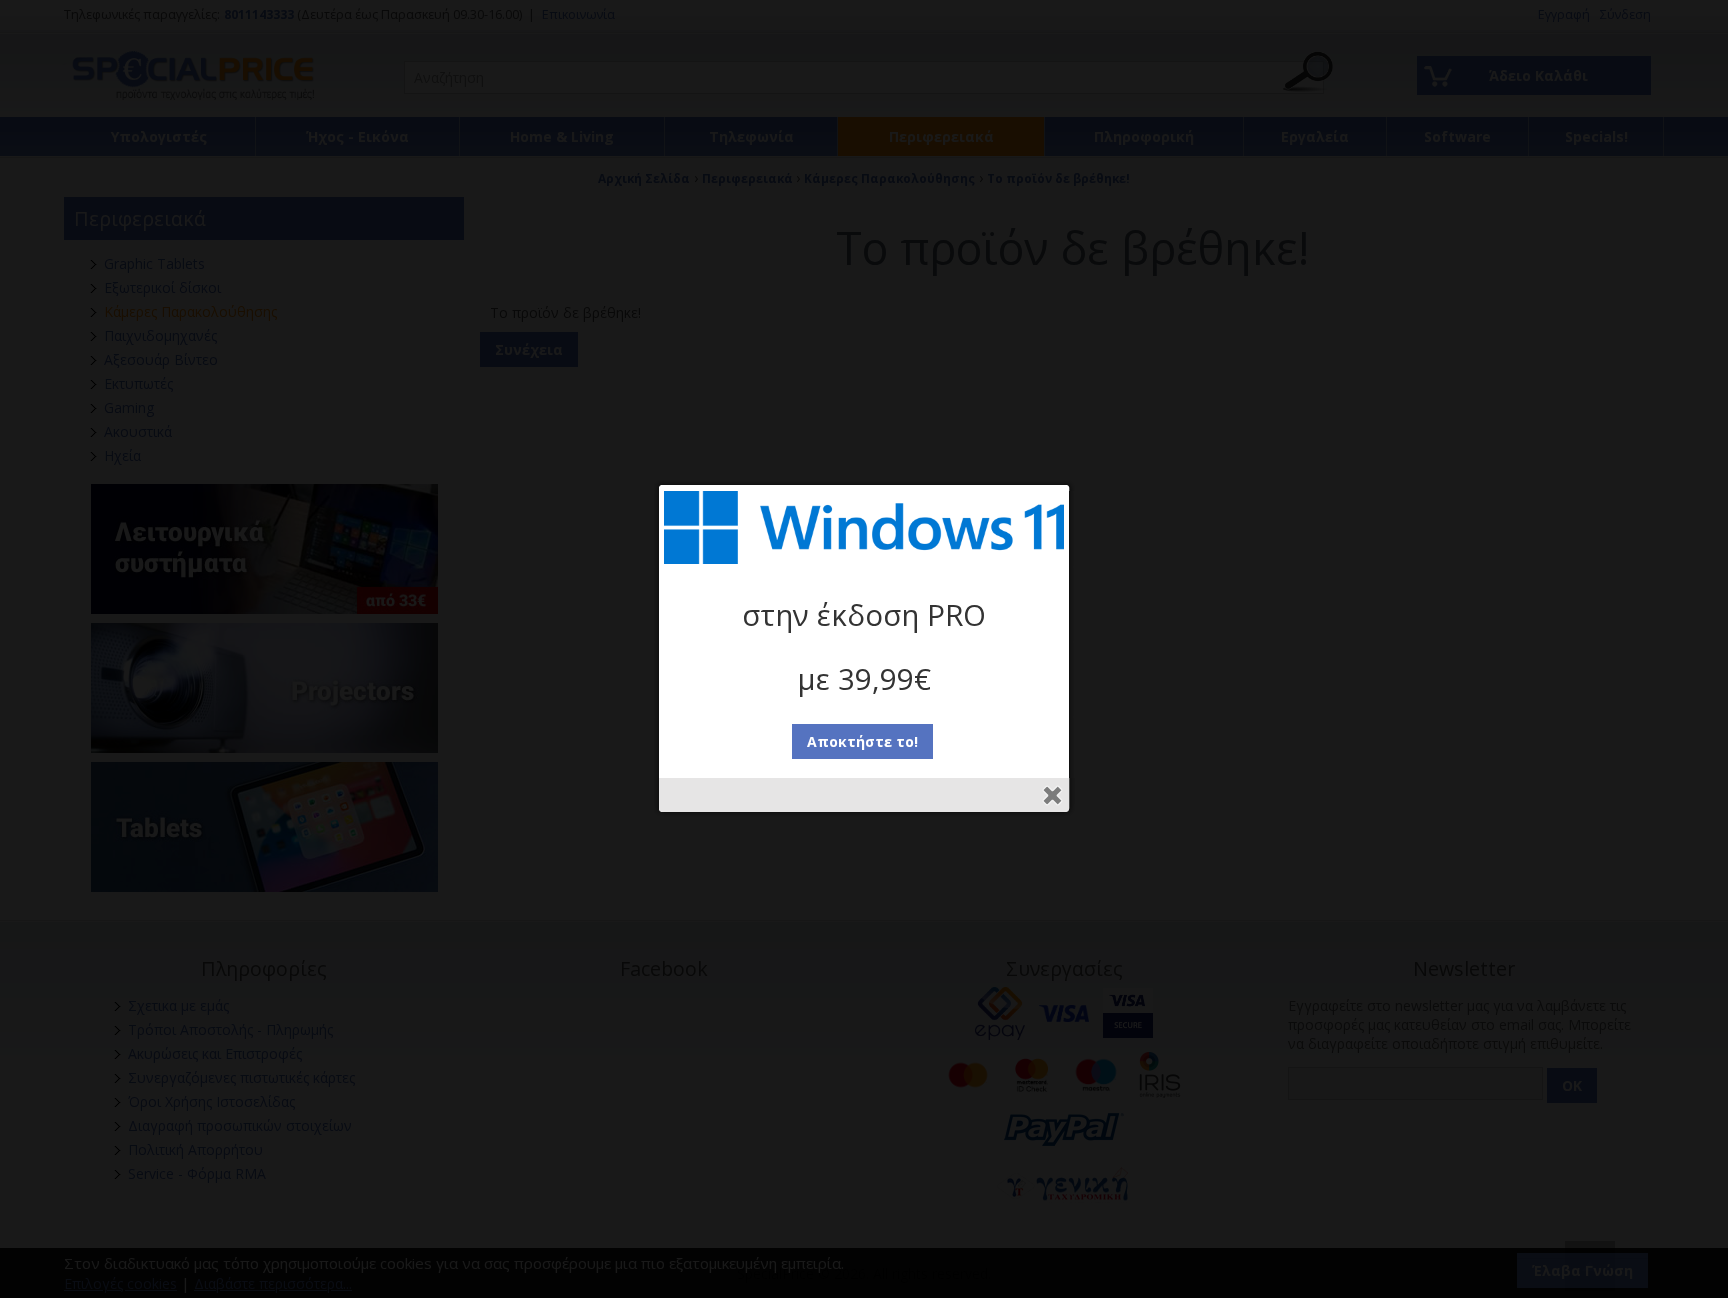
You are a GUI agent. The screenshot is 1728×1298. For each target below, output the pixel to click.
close (1052, 795)
